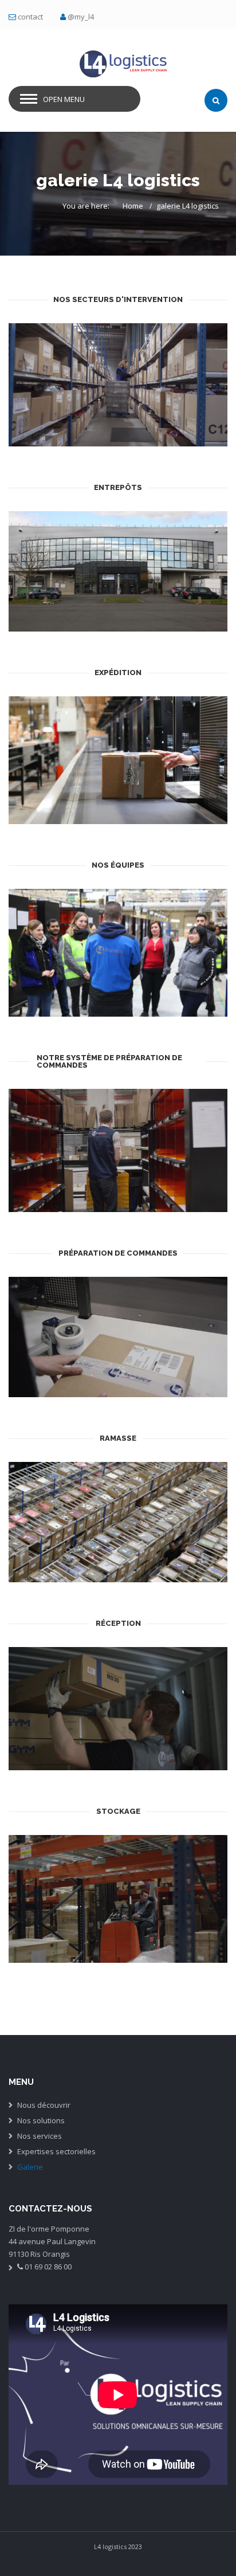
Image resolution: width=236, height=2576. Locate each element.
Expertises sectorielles (56, 2151)
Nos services (40, 2136)
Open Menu (64, 99)
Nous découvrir (44, 2105)
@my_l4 (81, 17)
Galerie (30, 2167)
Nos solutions (41, 2120)
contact (30, 17)
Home (133, 206)
